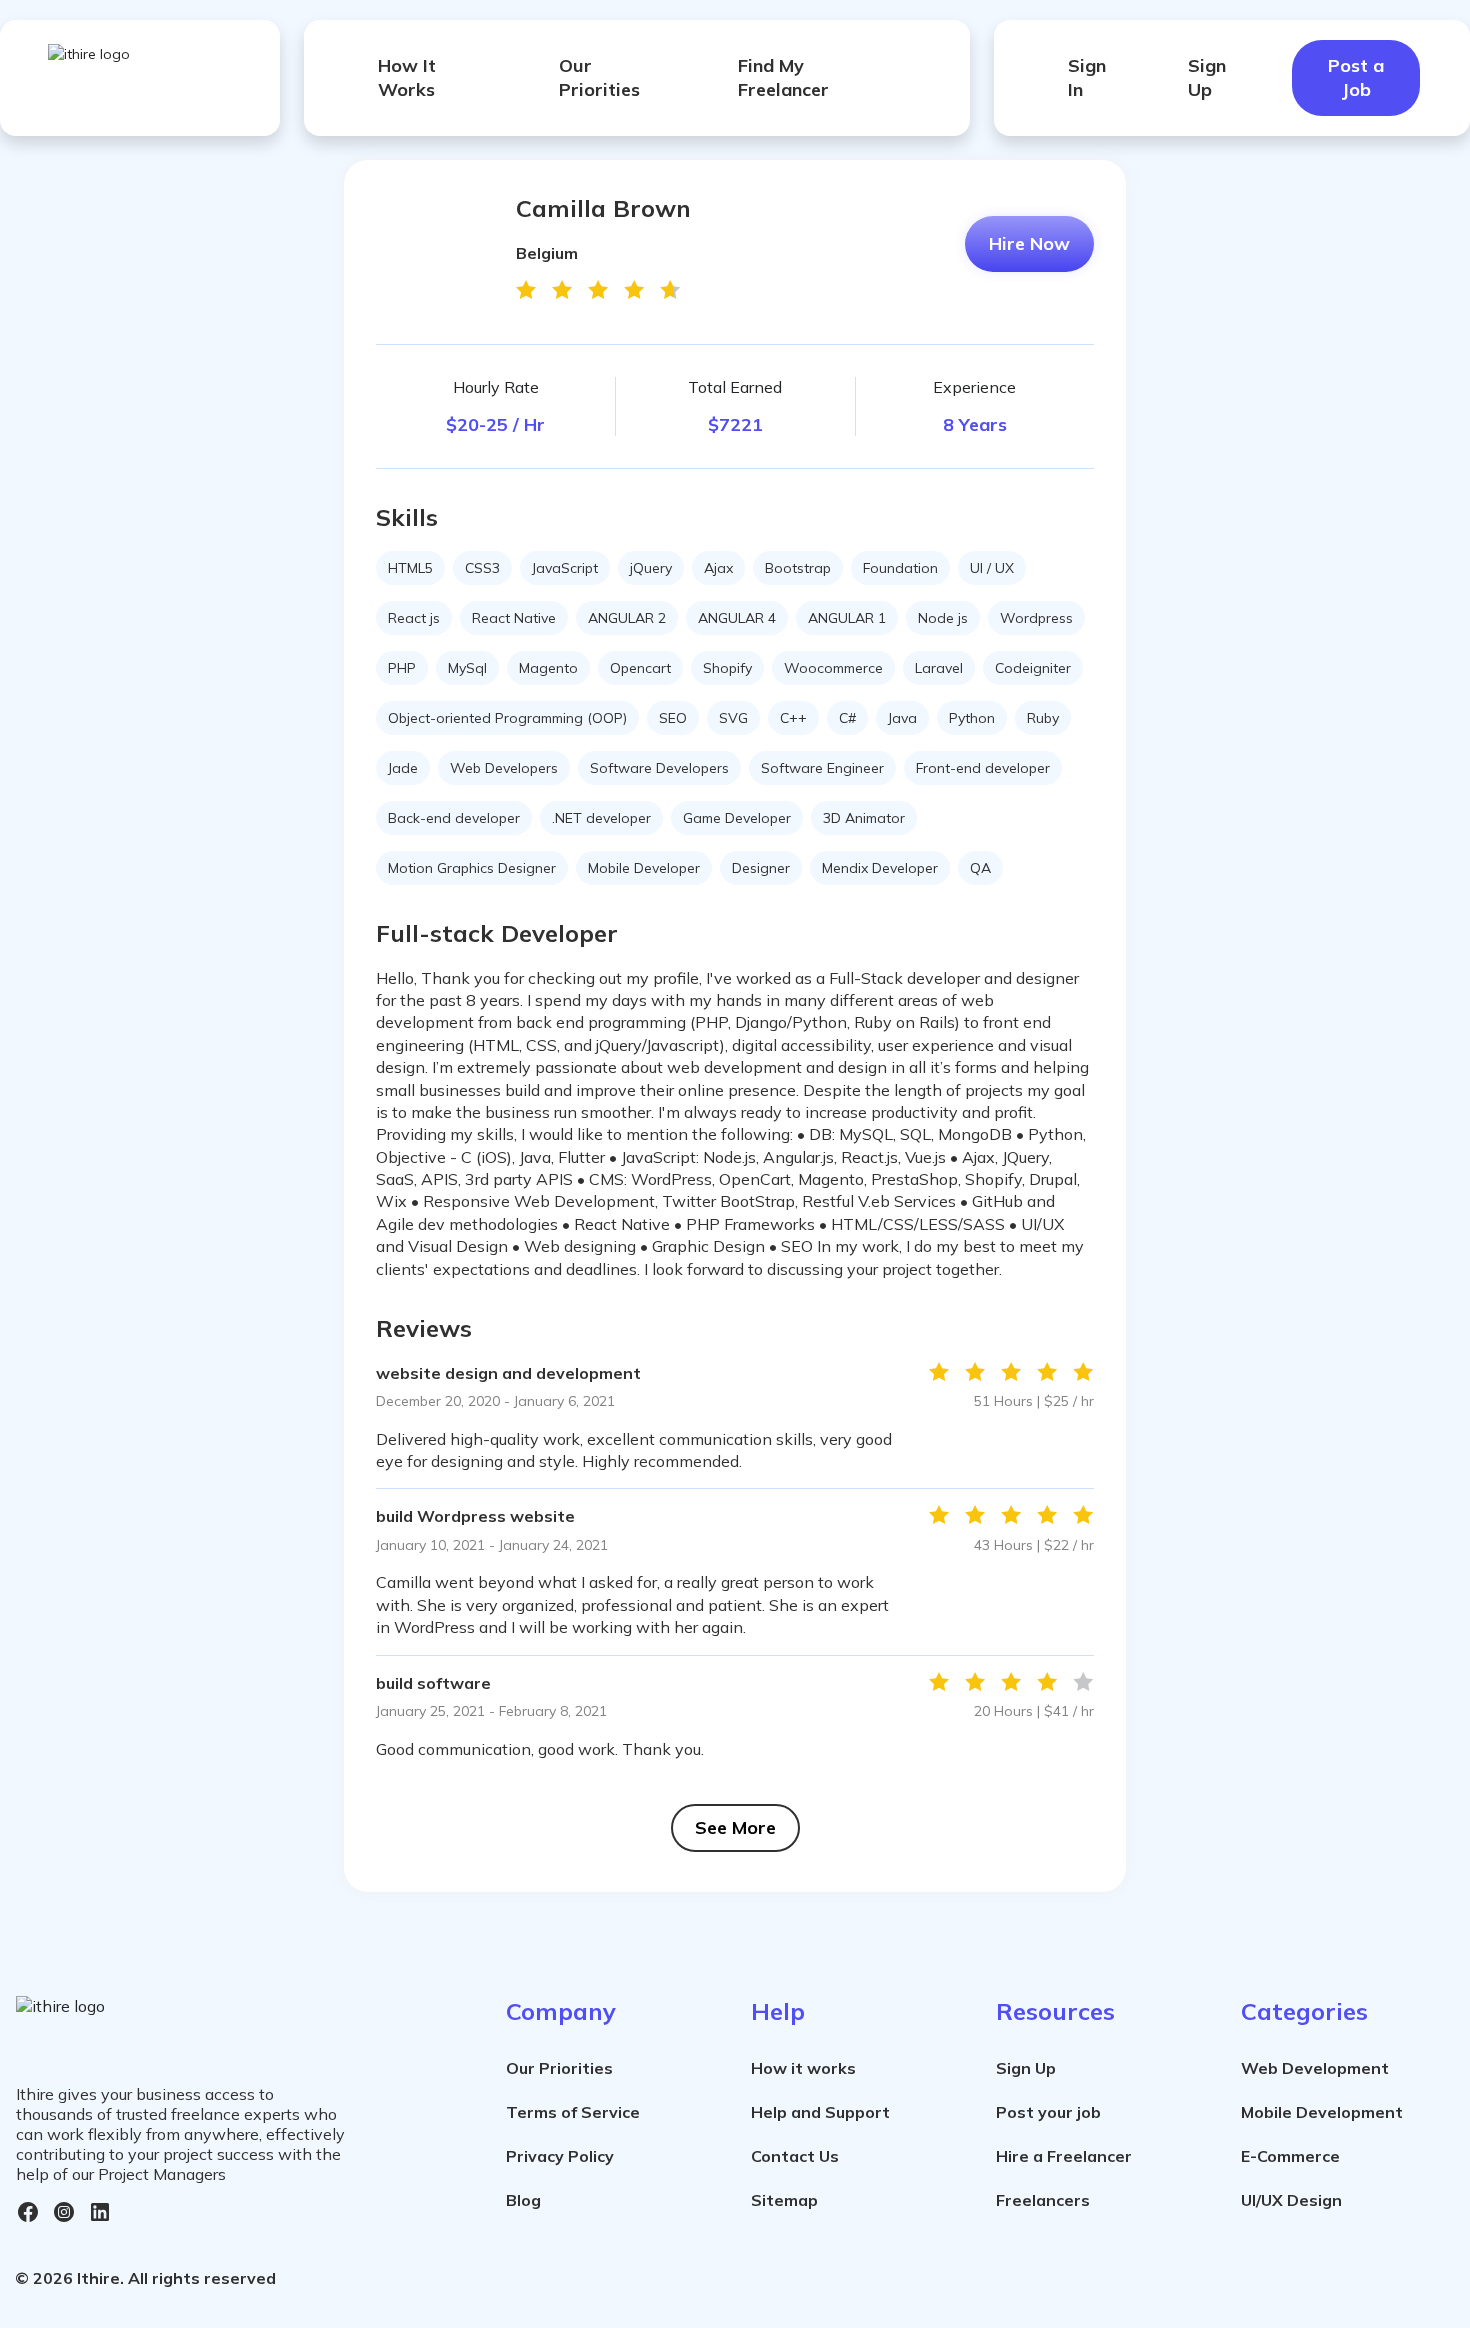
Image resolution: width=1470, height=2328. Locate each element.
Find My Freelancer (783, 77)
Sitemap (784, 2200)
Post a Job (1356, 77)
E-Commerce (1290, 2156)
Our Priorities (599, 77)
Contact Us (795, 2156)
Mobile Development (1322, 2112)
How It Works (407, 77)
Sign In (1087, 77)
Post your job (1048, 2112)
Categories (1304, 2011)
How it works (803, 2068)
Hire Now (1029, 243)
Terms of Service (573, 2112)
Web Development (1315, 2068)
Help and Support (820, 2112)
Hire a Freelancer (1064, 2156)
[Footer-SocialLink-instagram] (64, 2212)
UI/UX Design (1291, 2200)
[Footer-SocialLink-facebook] (28, 2212)
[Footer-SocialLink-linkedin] (100, 2212)
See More (735, 1827)
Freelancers (1043, 2200)
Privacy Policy (560, 2156)
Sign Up (1207, 77)
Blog (523, 2200)
